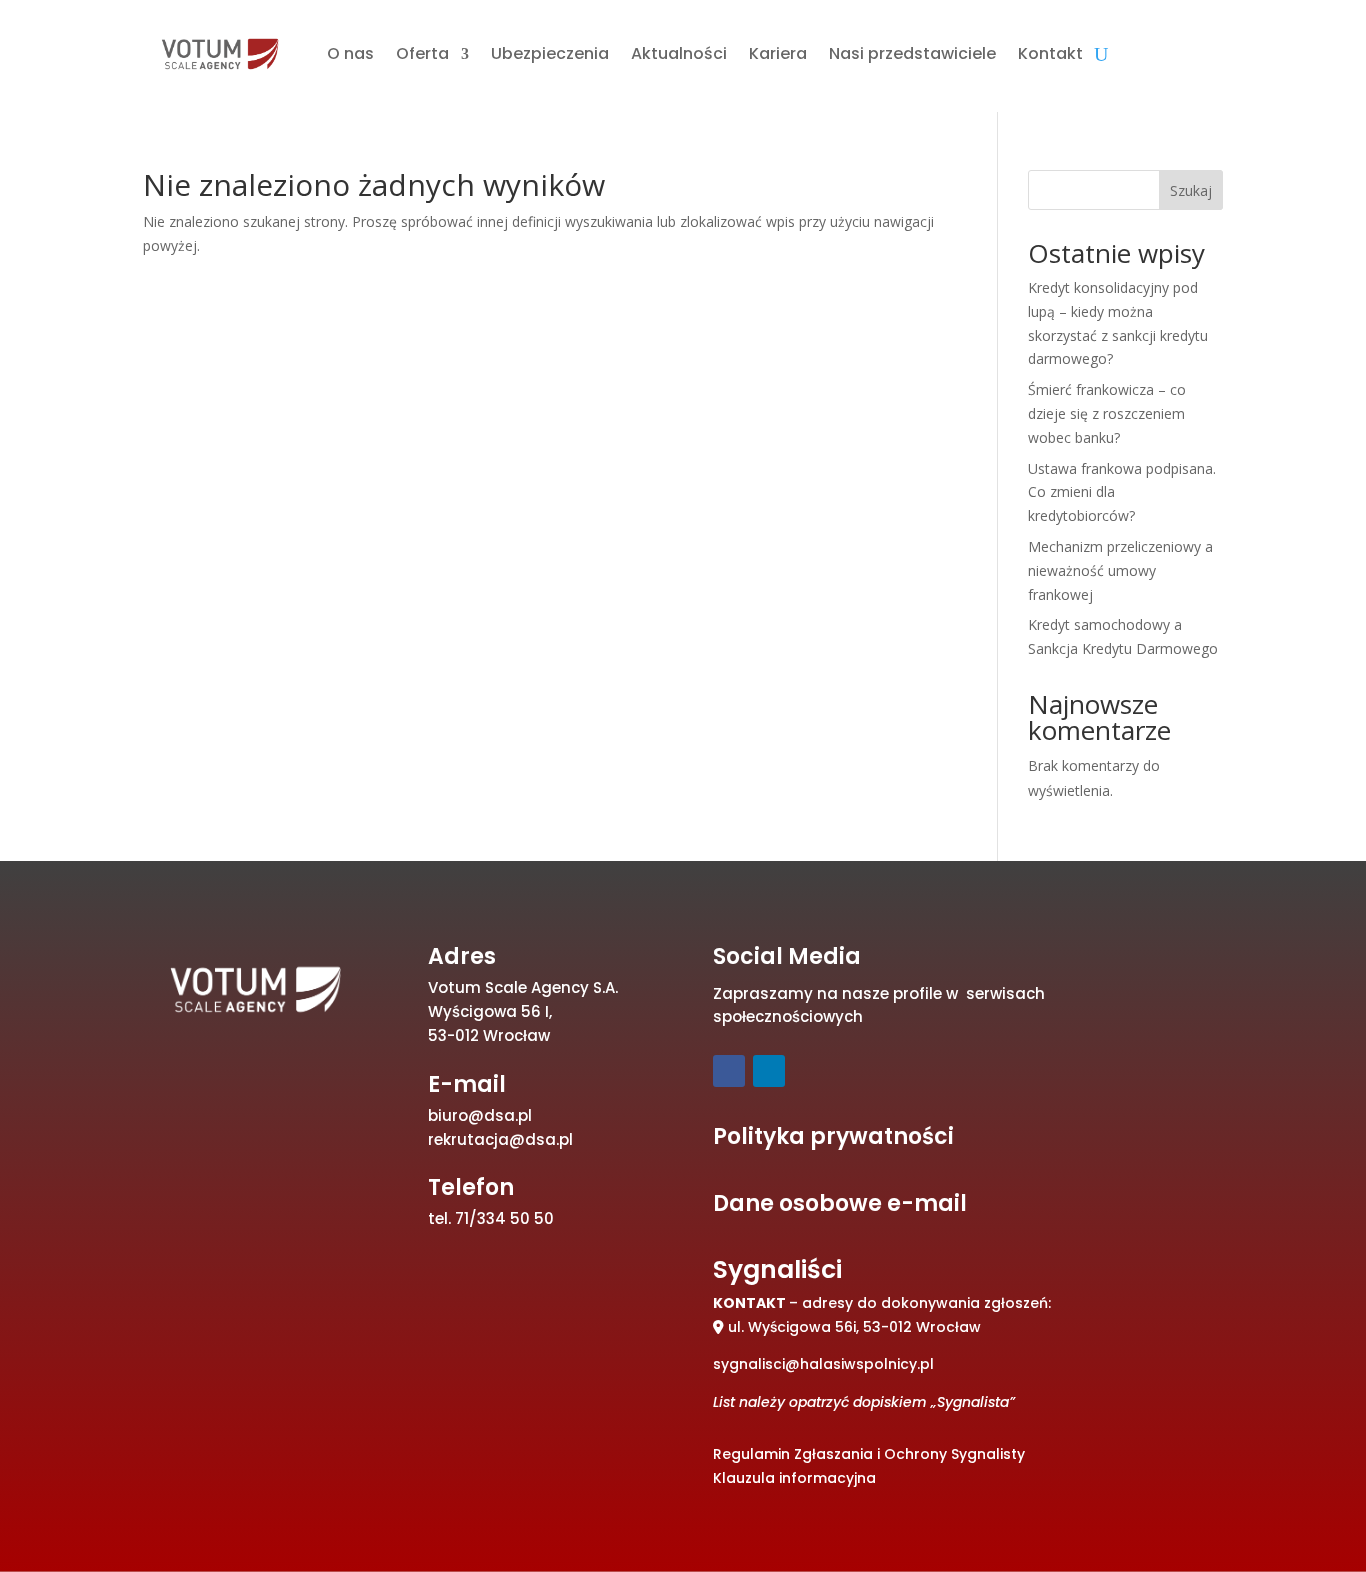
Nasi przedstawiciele (912, 53)
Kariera (778, 53)
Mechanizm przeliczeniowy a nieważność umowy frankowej (1120, 570)
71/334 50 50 (504, 1218)
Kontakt (1050, 53)
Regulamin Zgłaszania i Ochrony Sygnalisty (869, 1454)
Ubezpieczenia (550, 53)
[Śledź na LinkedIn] (769, 1071)
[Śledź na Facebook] (729, 1071)
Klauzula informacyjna (794, 1478)
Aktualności (679, 53)
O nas (350, 53)
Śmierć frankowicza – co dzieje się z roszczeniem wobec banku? (1107, 413)
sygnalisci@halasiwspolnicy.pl (823, 1364)
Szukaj (1191, 190)
